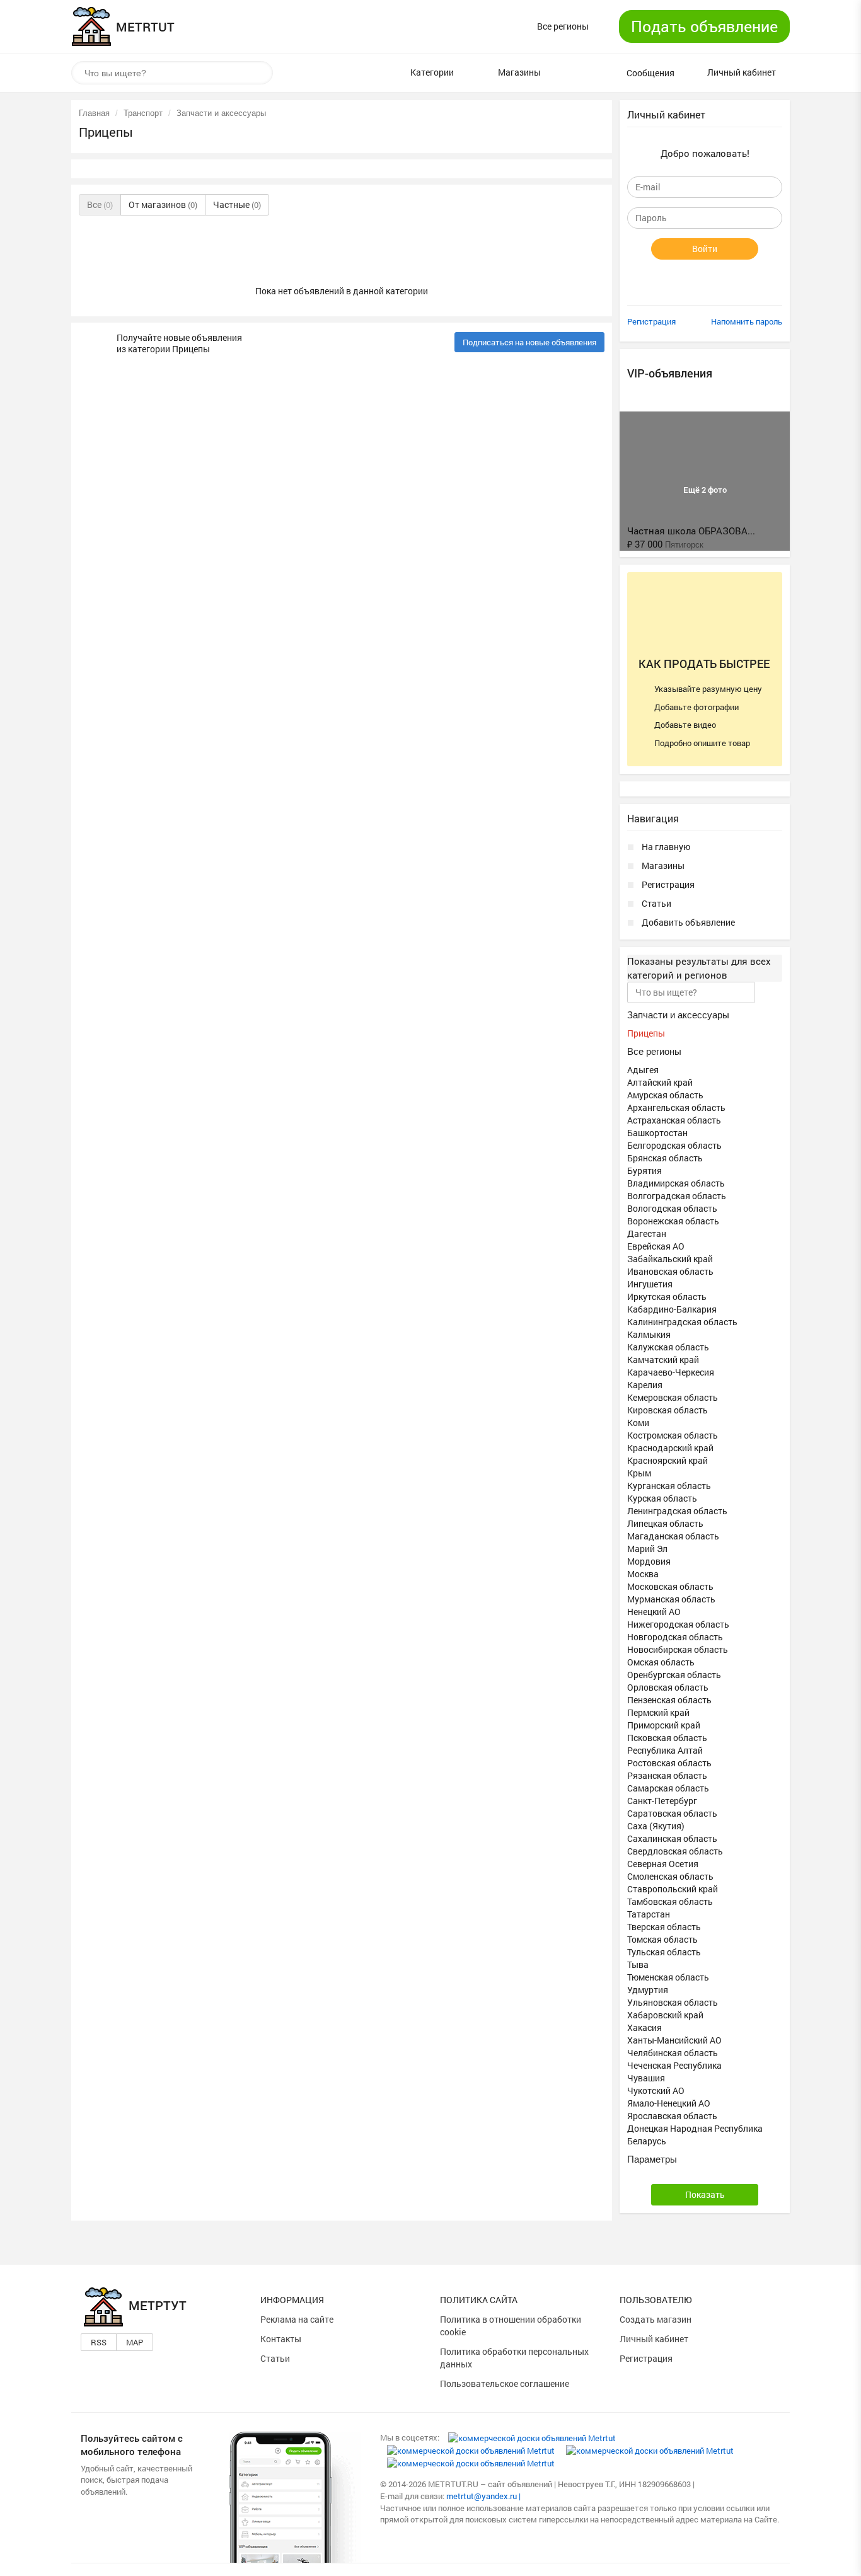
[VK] (532, 2437)
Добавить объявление (688, 922)
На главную (666, 847)
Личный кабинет (654, 2339)
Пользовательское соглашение (505, 2383)
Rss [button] (99, 2342)
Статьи (656, 903)
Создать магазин (656, 2319)
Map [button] (135, 2342)
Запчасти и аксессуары (221, 113)
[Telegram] (471, 2463)
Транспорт (143, 113)
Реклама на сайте (297, 2319)
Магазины (663, 865)
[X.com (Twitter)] (650, 2450)
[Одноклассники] (471, 2450)
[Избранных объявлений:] (576, 73)
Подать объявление (704, 26)
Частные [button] (237, 204)
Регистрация (651, 321)
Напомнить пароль (747, 321)
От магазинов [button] (163, 204)
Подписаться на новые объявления (529, 342)
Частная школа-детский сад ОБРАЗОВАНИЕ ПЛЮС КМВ (779, 512)
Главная (94, 113)
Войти (705, 249)
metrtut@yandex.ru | (483, 2496)
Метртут (158, 2305)
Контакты (281, 2339)
